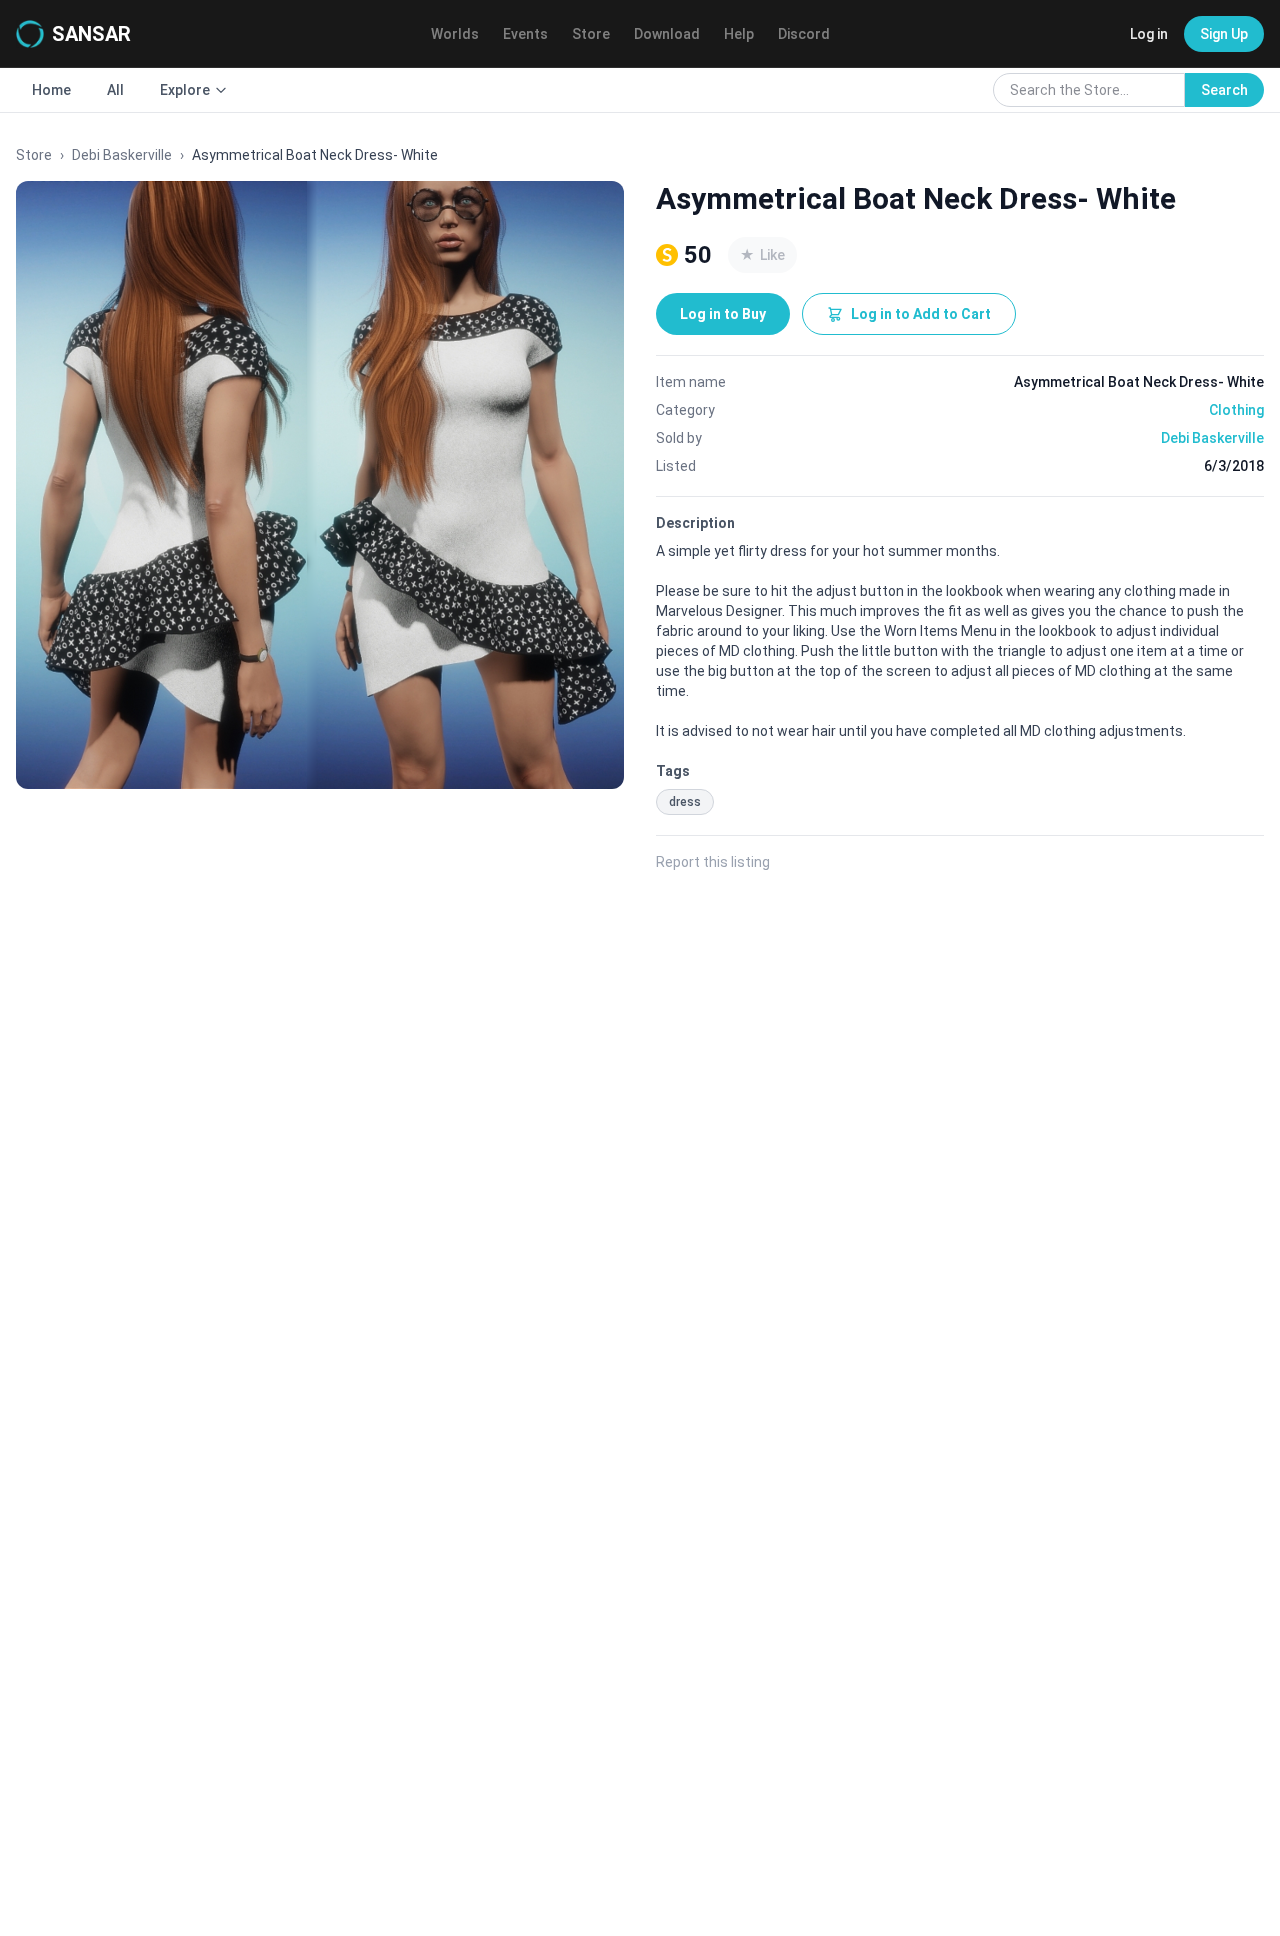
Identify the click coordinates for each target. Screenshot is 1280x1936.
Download (667, 34)
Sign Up (1224, 34)
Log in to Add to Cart (921, 314)
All (115, 90)
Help (739, 34)
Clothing (1236, 410)
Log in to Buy (723, 314)
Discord (804, 34)
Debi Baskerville (122, 155)
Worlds (455, 34)
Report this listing (713, 862)
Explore (185, 90)
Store (591, 34)
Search (1224, 90)
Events (525, 34)
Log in (1149, 34)
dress (685, 802)
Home (51, 90)
